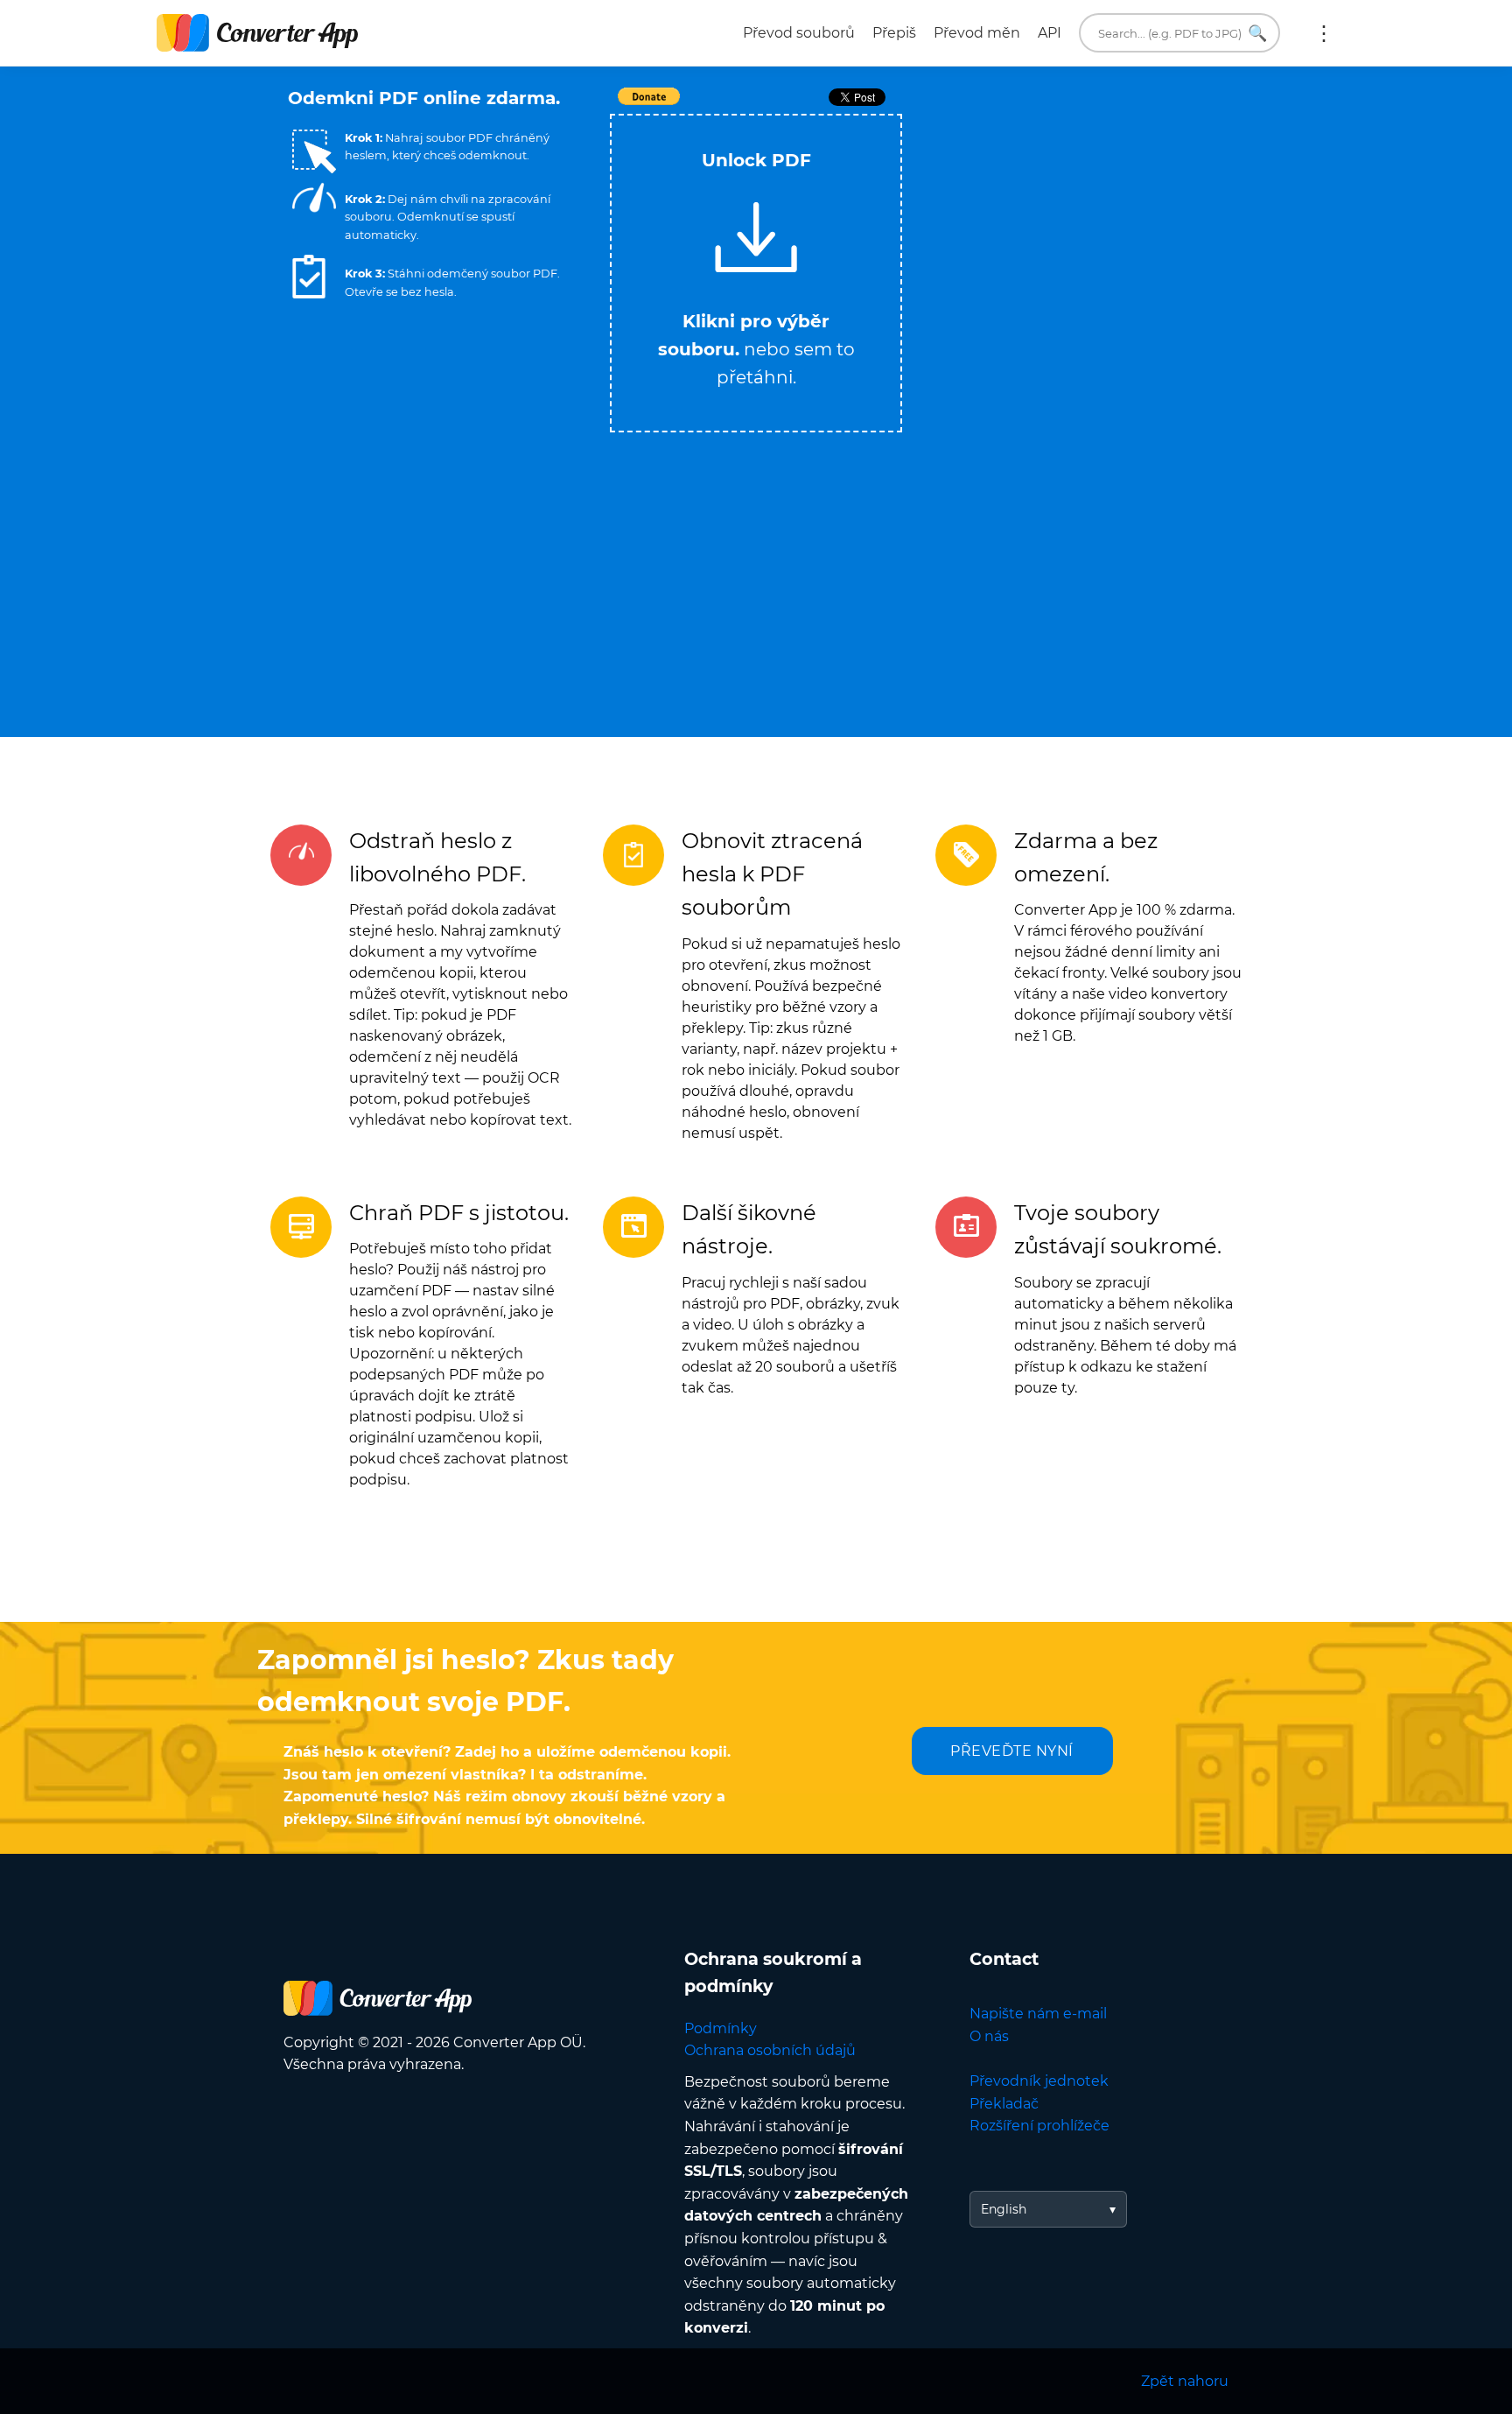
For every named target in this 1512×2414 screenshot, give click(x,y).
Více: (1324, 33)
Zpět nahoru (1185, 2381)
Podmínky (721, 2028)
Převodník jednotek (1039, 2081)
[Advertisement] (1071, 237)
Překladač (1004, 2104)
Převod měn (977, 33)
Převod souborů (799, 33)
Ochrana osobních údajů (770, 2050)
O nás (989, 2036)
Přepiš (894, 33)
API (1050, 33)
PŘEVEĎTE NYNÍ (1012, 1751)
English (1004, 2209)
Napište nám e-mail (1038, 2014)
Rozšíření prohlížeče (1039, 2126)
